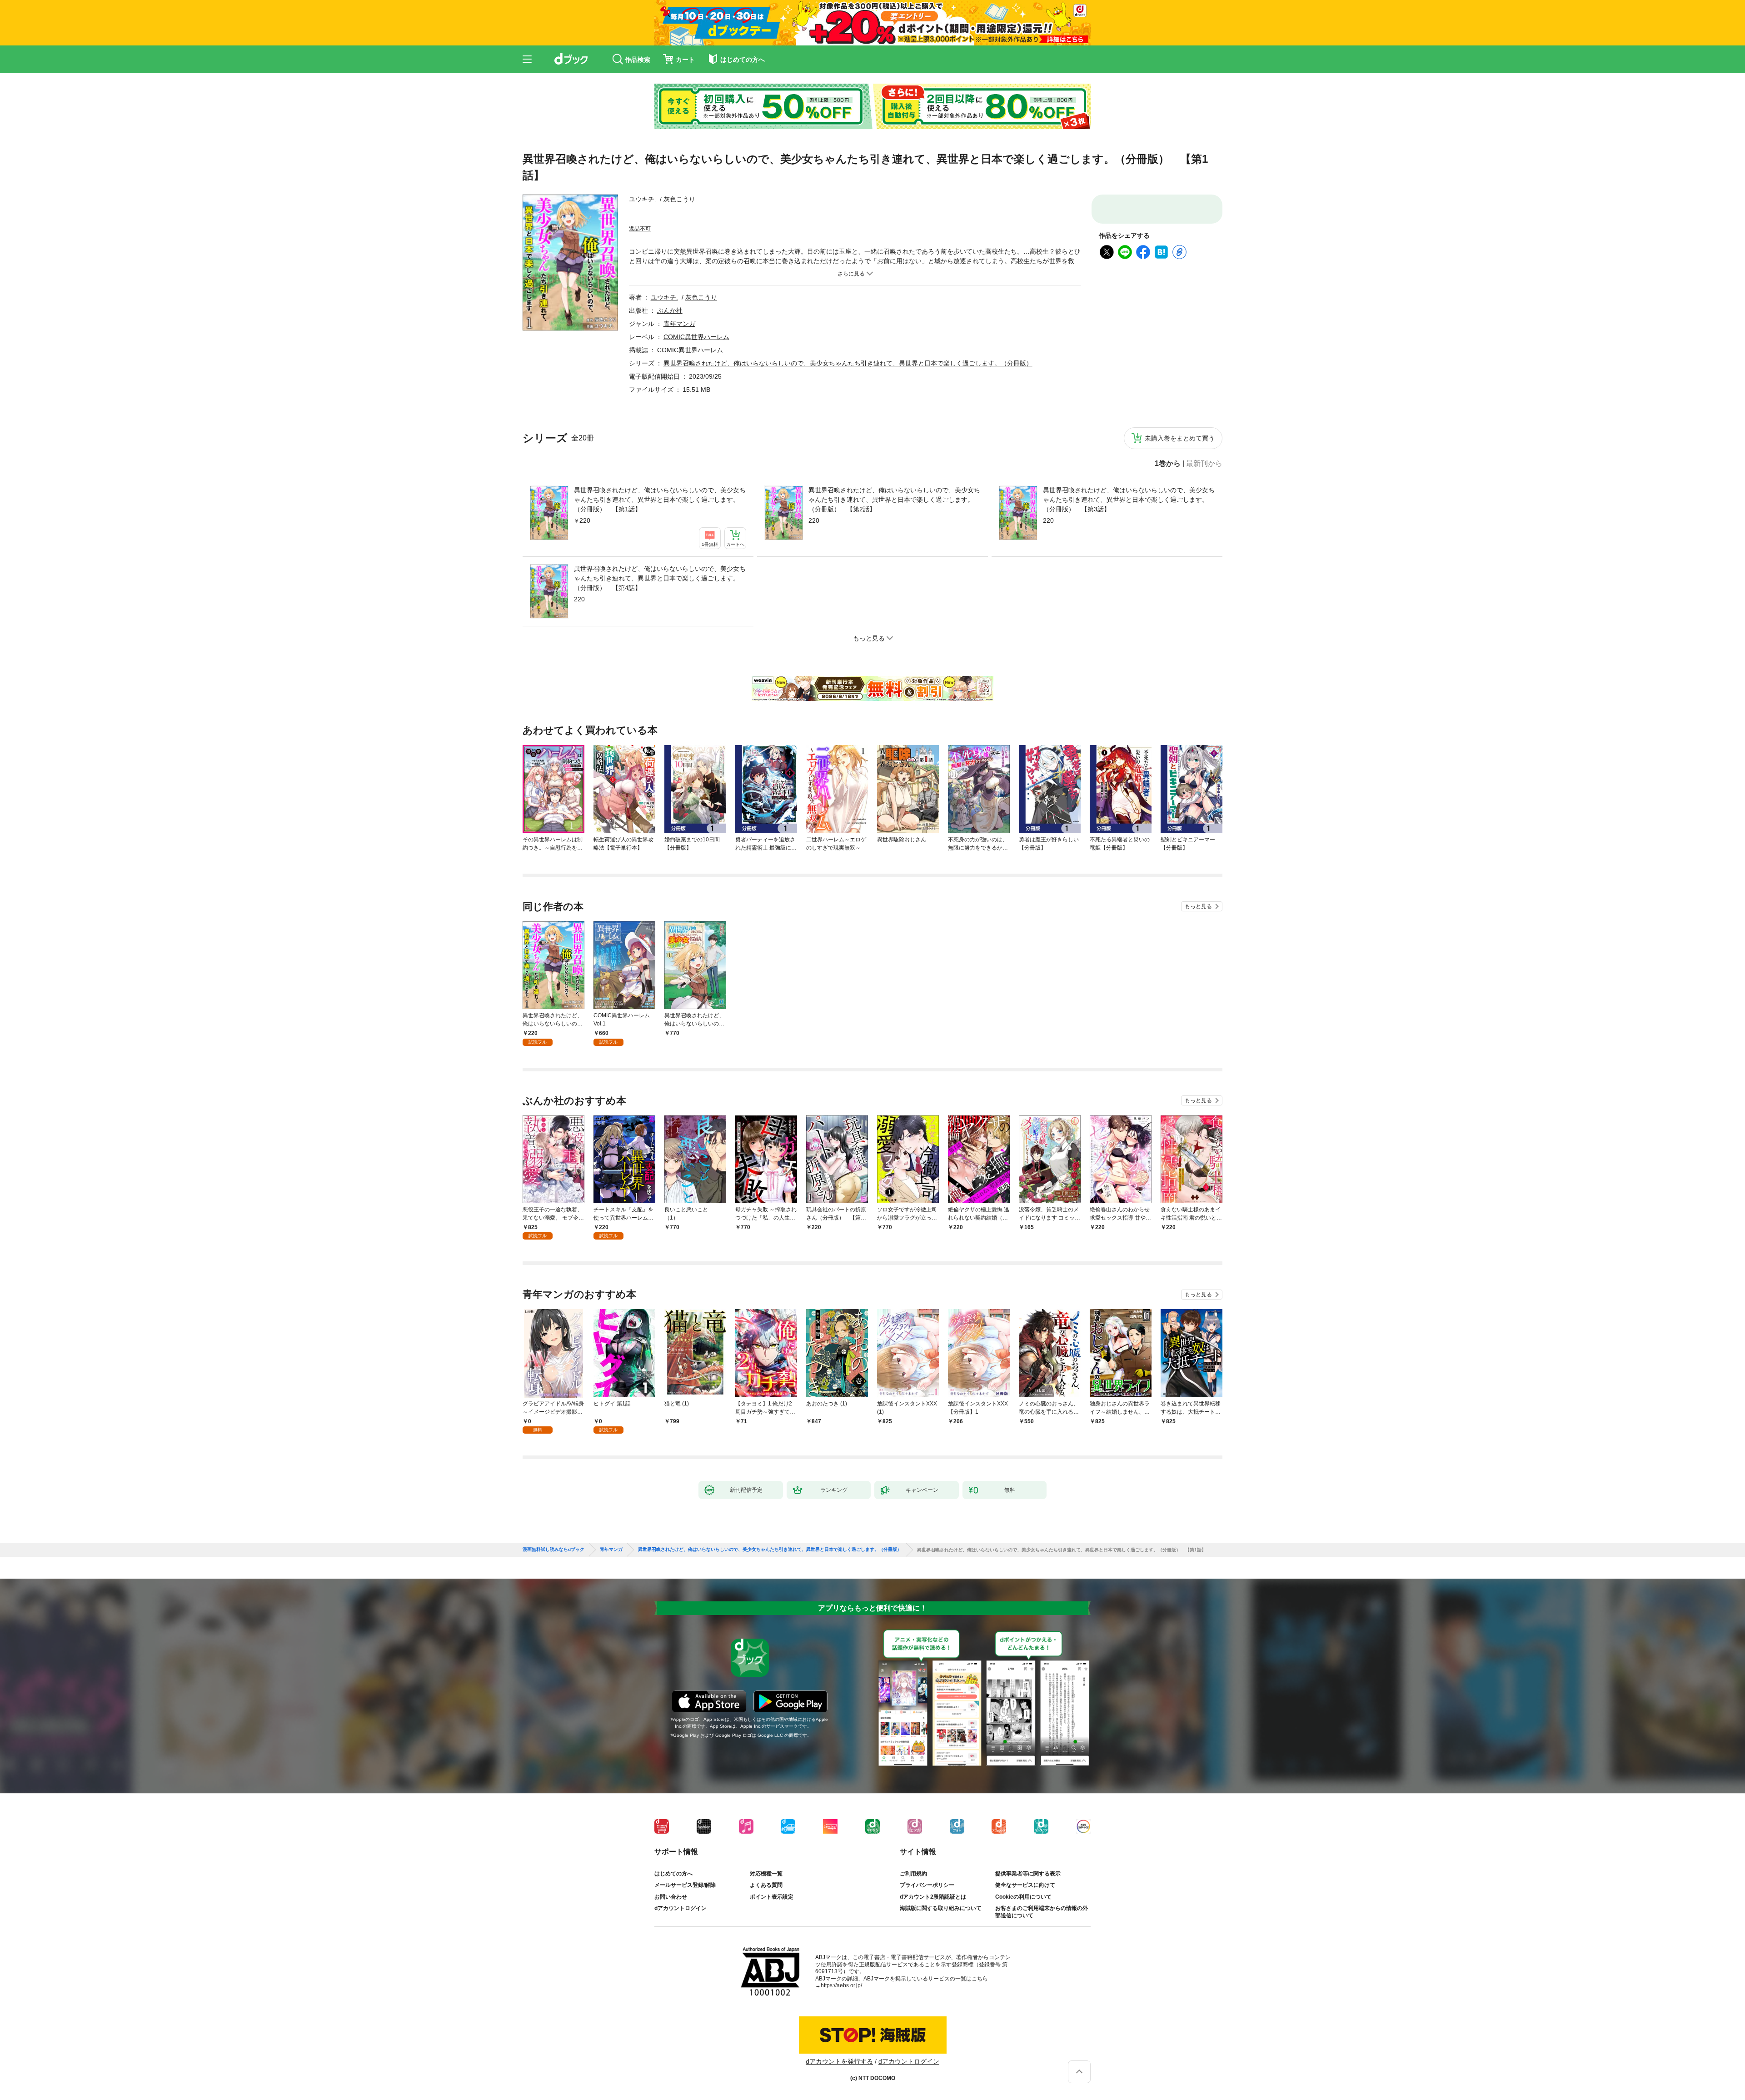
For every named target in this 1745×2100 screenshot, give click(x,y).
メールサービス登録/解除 (685, 1954)
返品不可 (640, 298)
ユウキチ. (643, 215)
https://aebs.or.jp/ (841, 2055)
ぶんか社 (670, 380)
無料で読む (1163, 217)
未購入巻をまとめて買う (1180, 507)
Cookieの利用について (1023, 1966)
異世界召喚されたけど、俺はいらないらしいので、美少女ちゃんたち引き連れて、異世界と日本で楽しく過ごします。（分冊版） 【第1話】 (660, 569)
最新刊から (1204, 533)
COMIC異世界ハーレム (696, 406)
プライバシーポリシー (927, 1954)
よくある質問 (766, 1954)
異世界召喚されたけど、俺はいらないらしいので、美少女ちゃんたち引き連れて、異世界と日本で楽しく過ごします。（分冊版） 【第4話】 (660, 647)
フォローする (702, 215)
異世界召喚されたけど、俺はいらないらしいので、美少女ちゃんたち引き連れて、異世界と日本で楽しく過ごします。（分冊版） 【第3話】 (1129, 569)
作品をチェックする (1163, 272)
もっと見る (1198, 975)
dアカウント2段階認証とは (933, 1966)
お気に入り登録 (1083, 507)
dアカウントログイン (681, 1977)
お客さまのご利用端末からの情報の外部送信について (1042, 1981)
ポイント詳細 (711, 267)
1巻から (1168, 533)
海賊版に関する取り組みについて (941, 1977)
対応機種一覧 (766, 1943)
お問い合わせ (671, 1966)
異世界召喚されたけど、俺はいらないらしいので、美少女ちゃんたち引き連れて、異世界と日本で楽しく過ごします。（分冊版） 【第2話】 (894, 569)
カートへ (1164, 245)
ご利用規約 (913, 1943)
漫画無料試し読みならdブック (553, 1619)
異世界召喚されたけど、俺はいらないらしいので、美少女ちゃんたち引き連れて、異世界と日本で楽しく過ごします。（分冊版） (848, 432)
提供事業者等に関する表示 (1028, 1943)
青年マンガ (679, 393)
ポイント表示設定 (772, 1966)
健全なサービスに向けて (1025, 1954)
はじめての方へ (673, 1943)
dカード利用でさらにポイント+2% (672, 284)
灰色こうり (679, 215)
